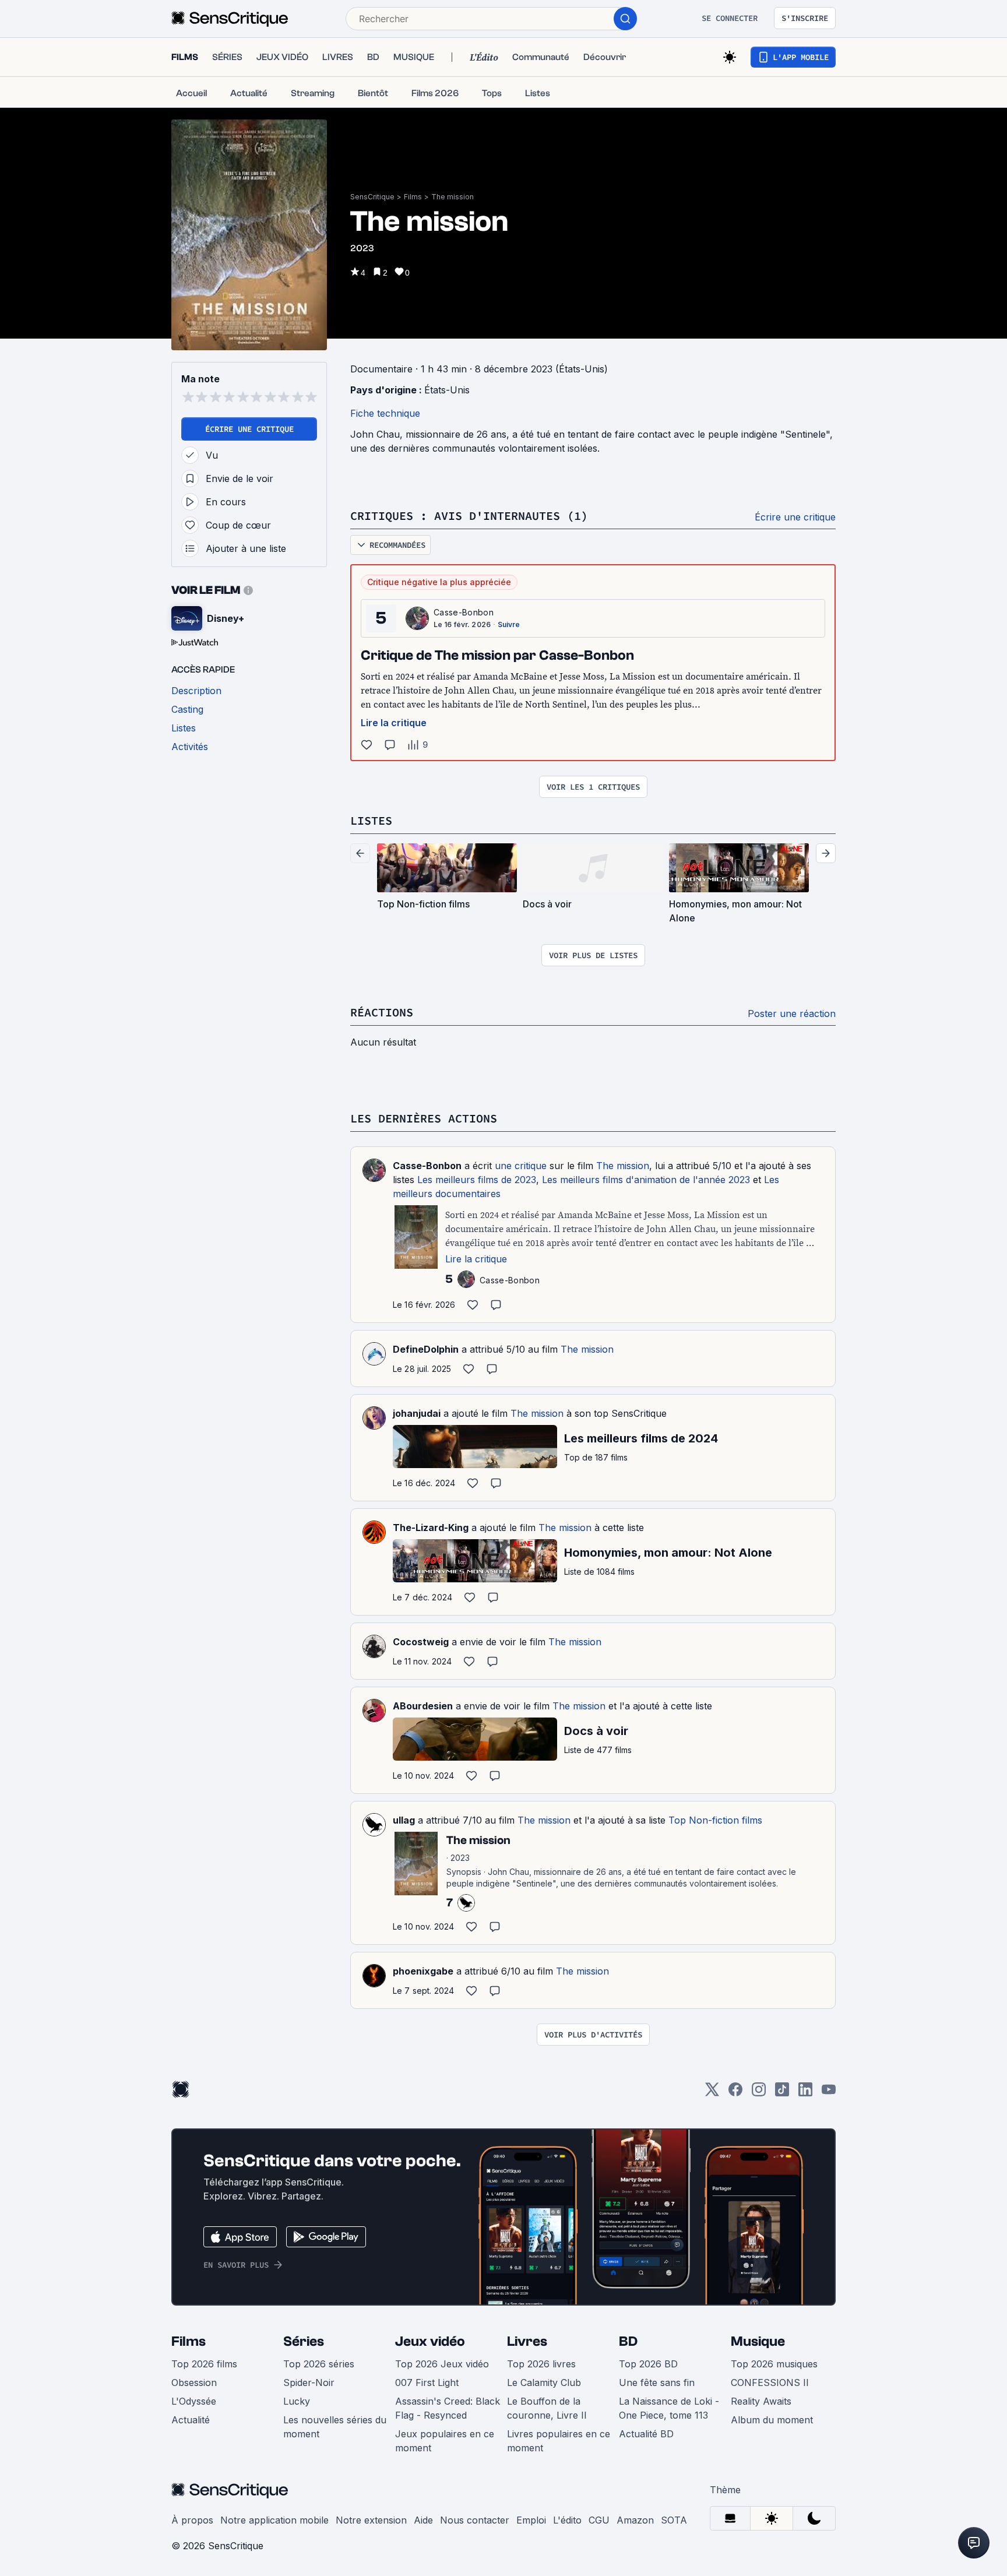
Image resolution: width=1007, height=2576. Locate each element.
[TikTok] (782, 2093)
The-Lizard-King (431, 1528)
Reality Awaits (761, 2401)
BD (628, 2341)
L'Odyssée (194, 2401)
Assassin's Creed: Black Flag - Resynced (448, 2408)
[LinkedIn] (805, 2093)
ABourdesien (423, 1706)
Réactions (382, 1012)
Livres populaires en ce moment (559, 2441)
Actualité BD (646, 2434)
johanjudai (417, 1413)
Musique (758, 2341)
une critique (521, 1166)
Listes (371, 820)
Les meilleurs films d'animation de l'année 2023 (646, 1180)
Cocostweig (421, 1642)
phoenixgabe (423, 1971)
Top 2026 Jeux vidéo (442, 2364)
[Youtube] (829, 2093)
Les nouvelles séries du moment (335, 2427)
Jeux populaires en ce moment (445, 2441)
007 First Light (427, 2383)
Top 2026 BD (648, 2364)
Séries (304, 2341)
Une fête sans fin (657, 2383)
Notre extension (371, 2520)
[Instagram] (759, 2093)
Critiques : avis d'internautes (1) (469, 515)
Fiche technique (385, 413)
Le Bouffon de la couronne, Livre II (547, 2408)
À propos (192, 2520)
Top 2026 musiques (774, 2364)
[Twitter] (712, 2093)
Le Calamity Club (544, 2383)
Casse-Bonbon (464, 612)
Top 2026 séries (319, 2364)
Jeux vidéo (430, 2341)
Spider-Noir (309, 2383)
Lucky (297, 2401)
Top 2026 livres (541, 2364)
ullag (404, 1820)
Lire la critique (394, 723)
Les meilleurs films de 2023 (477, 1180)
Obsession (194, 2383)
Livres (527, 2341)
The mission (453, 197)
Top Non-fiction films (715, 1820)
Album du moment (772, 2420)
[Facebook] (735, 2093)
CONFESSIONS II (770, 2383)
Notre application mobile (274, 2520)
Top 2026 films (204, 2364)
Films (413, 197)
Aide (423, 2520)
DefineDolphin (426, 1349)
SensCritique (372, 197)
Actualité (191, 2420)
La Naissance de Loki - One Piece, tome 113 (669, 2408)
